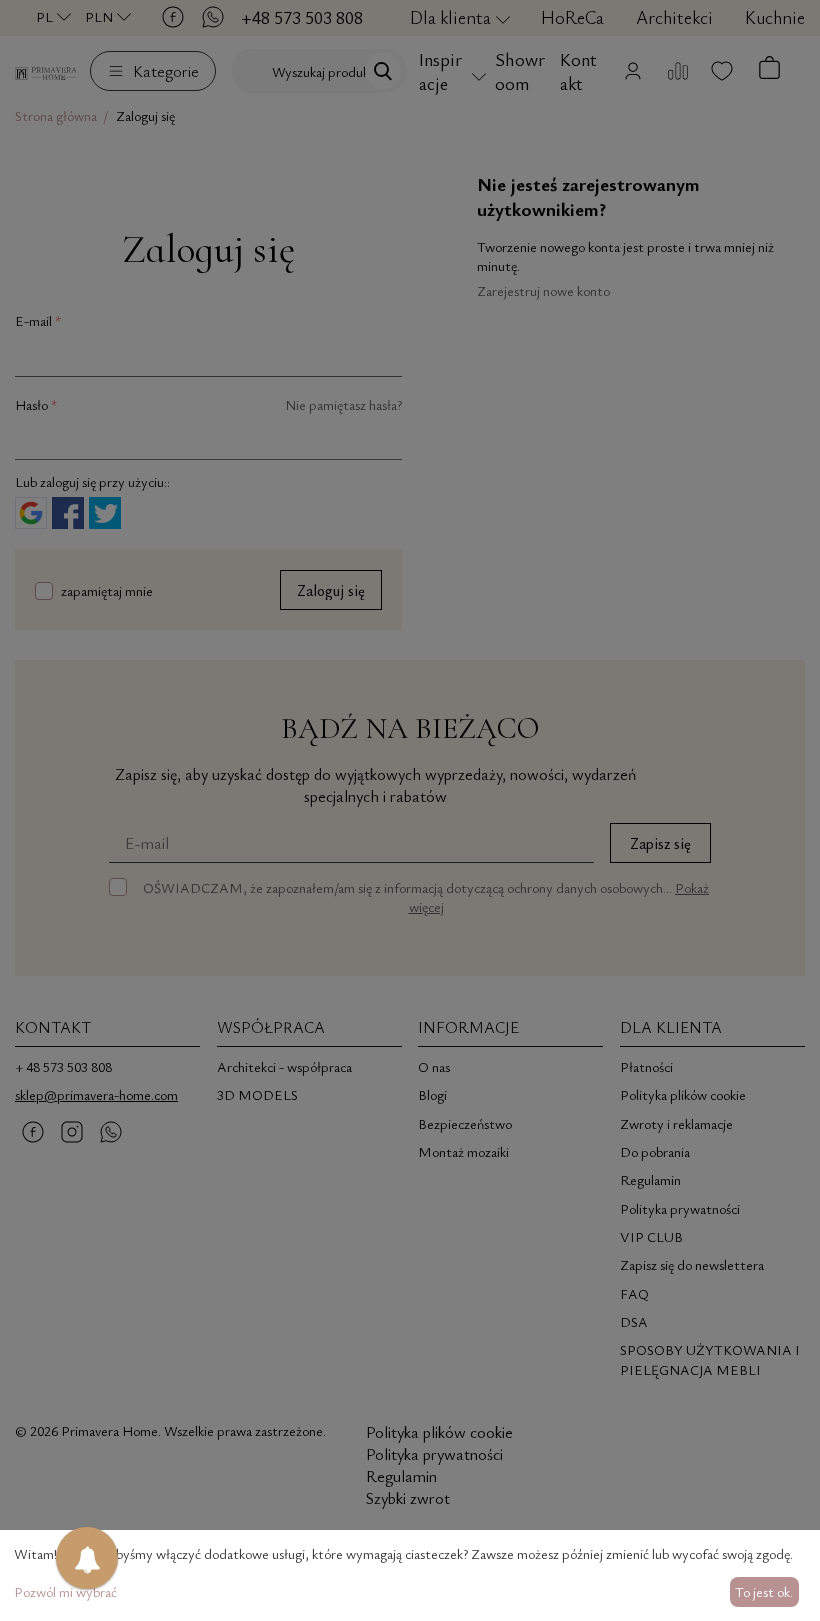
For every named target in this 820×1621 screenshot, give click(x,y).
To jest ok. (764, 1591)
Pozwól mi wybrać (65, 1591)
